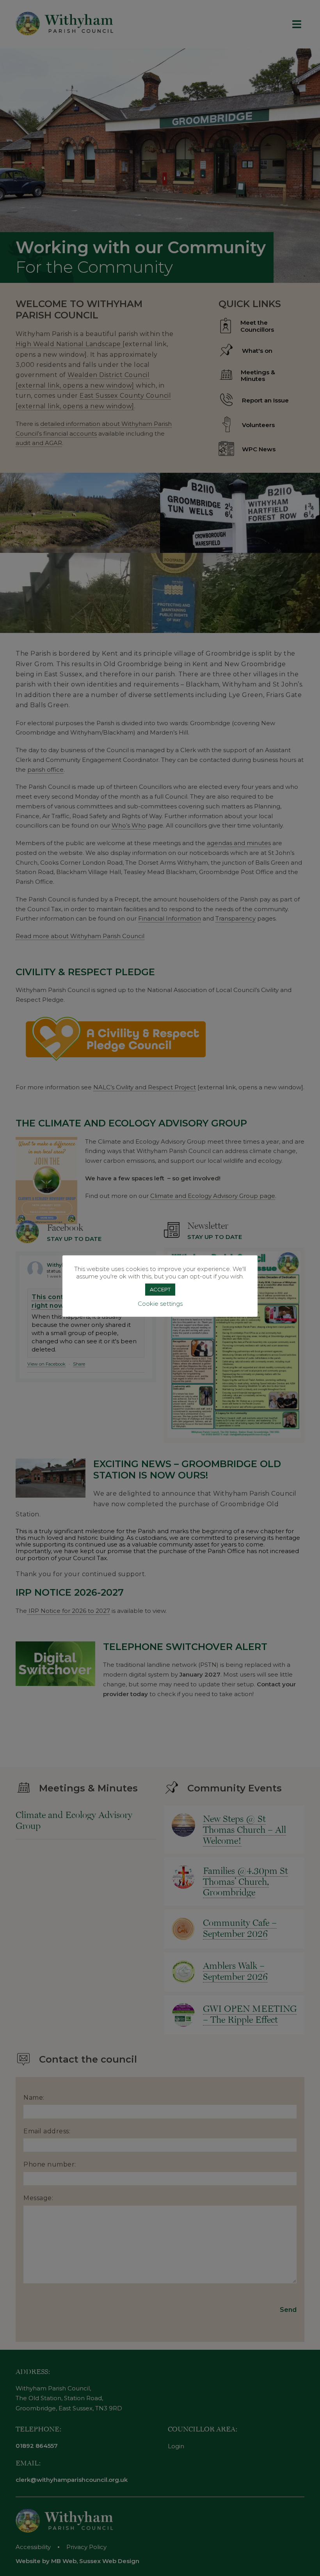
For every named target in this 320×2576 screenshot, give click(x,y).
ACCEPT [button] (160, 1289)
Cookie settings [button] (160, 1304)
